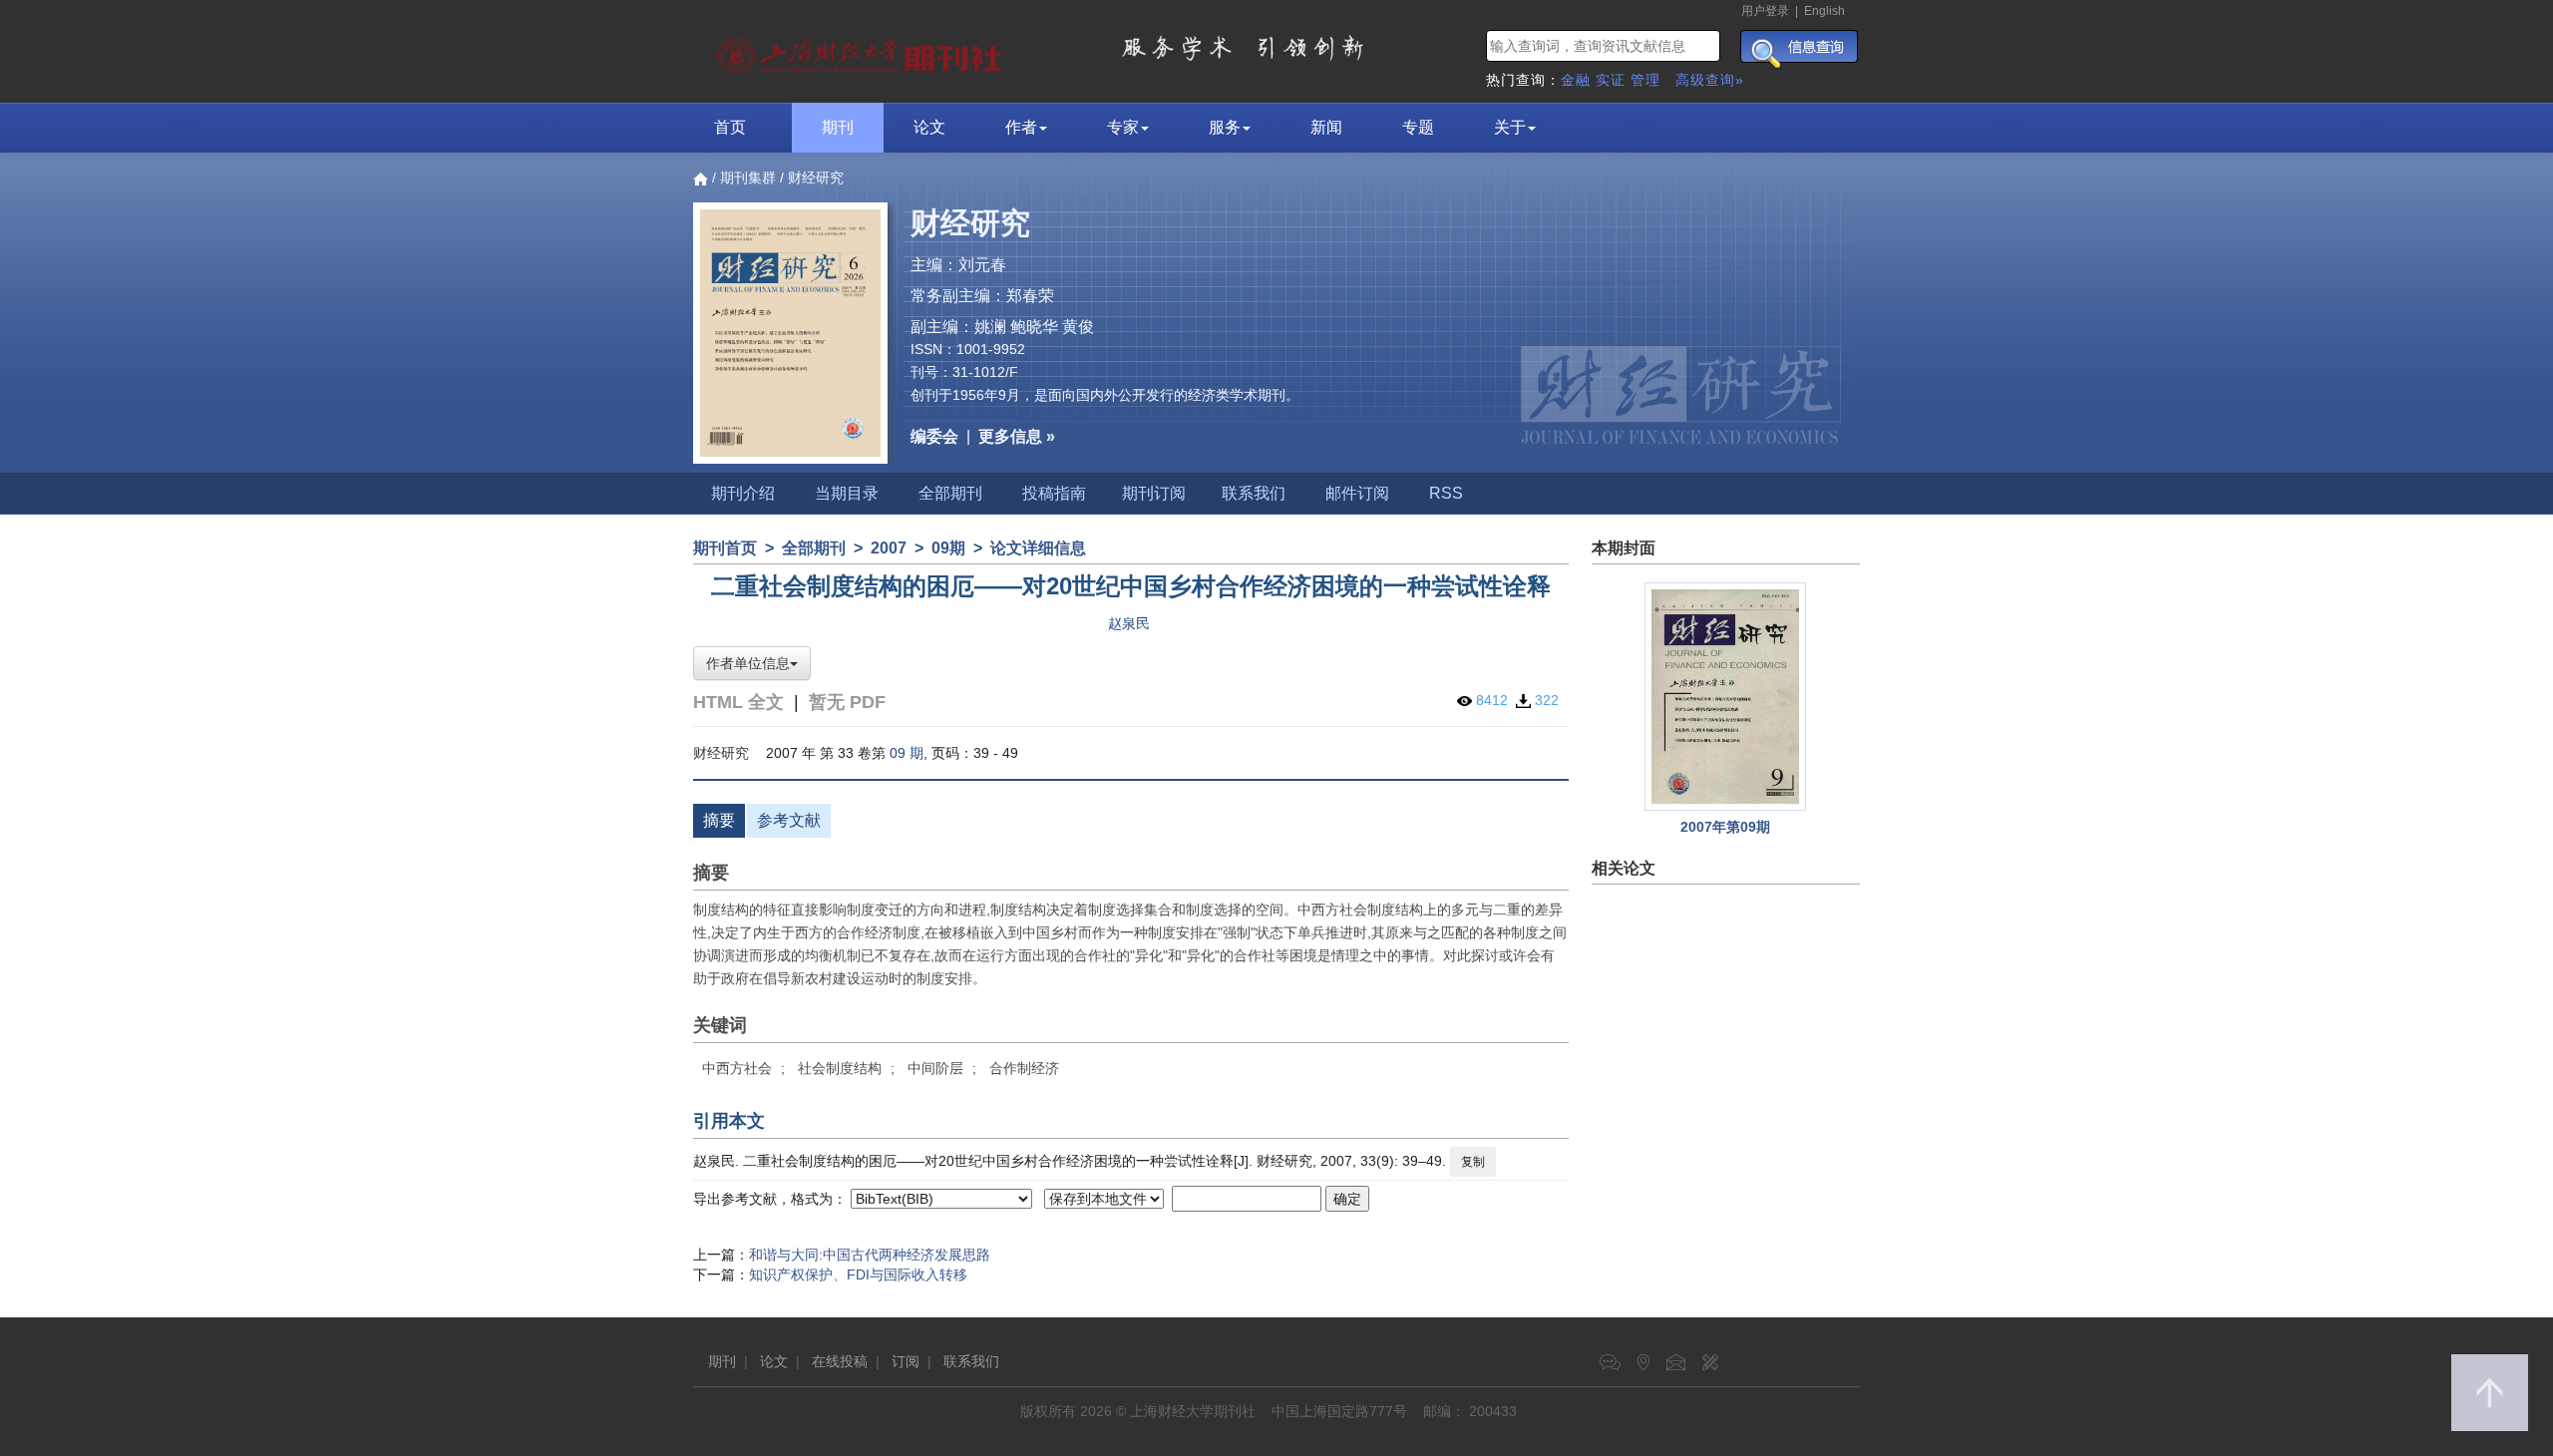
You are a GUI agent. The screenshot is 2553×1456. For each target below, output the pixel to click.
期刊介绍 (743, 493)
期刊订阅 (1154, 493)
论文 (929, 127)
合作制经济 (1024, 1068)
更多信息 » (1017, 436)
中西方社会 (737, 1068)
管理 (1645, 80)
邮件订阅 (1357, 493)
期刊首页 (725, 548)
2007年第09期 (1725, 827)
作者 (1021, 127)
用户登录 (1765, 11)
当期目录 (847, 493)
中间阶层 (935, 1068)
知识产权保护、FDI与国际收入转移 (858, 1274)
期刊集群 (748, 178)
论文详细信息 (1038, 548)
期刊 (838, 127)
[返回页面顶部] (2490, 1393)
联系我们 (1254, 493)
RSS (1446, 493)
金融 (1576, 80)
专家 (1123, 127)
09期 (948, 548)
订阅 (906, 1361)
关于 (1510, 127)
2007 (889, 548)
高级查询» (1710, 80)
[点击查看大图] (1726, 697)
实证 (1611, 80)
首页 (730, 127)
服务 (1225, 127)
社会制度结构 (840, 1068)
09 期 (907, 753)
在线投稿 (840, 1361)
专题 (1418, 127)
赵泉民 (1129, 623)
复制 (1473, 1162)
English (1824, 11)
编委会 (934, 436)
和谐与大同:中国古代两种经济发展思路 (870, 1255)
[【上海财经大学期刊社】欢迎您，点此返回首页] (862, 50)
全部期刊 (950, 493)
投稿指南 (1054, 493)
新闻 (1326, 127)
